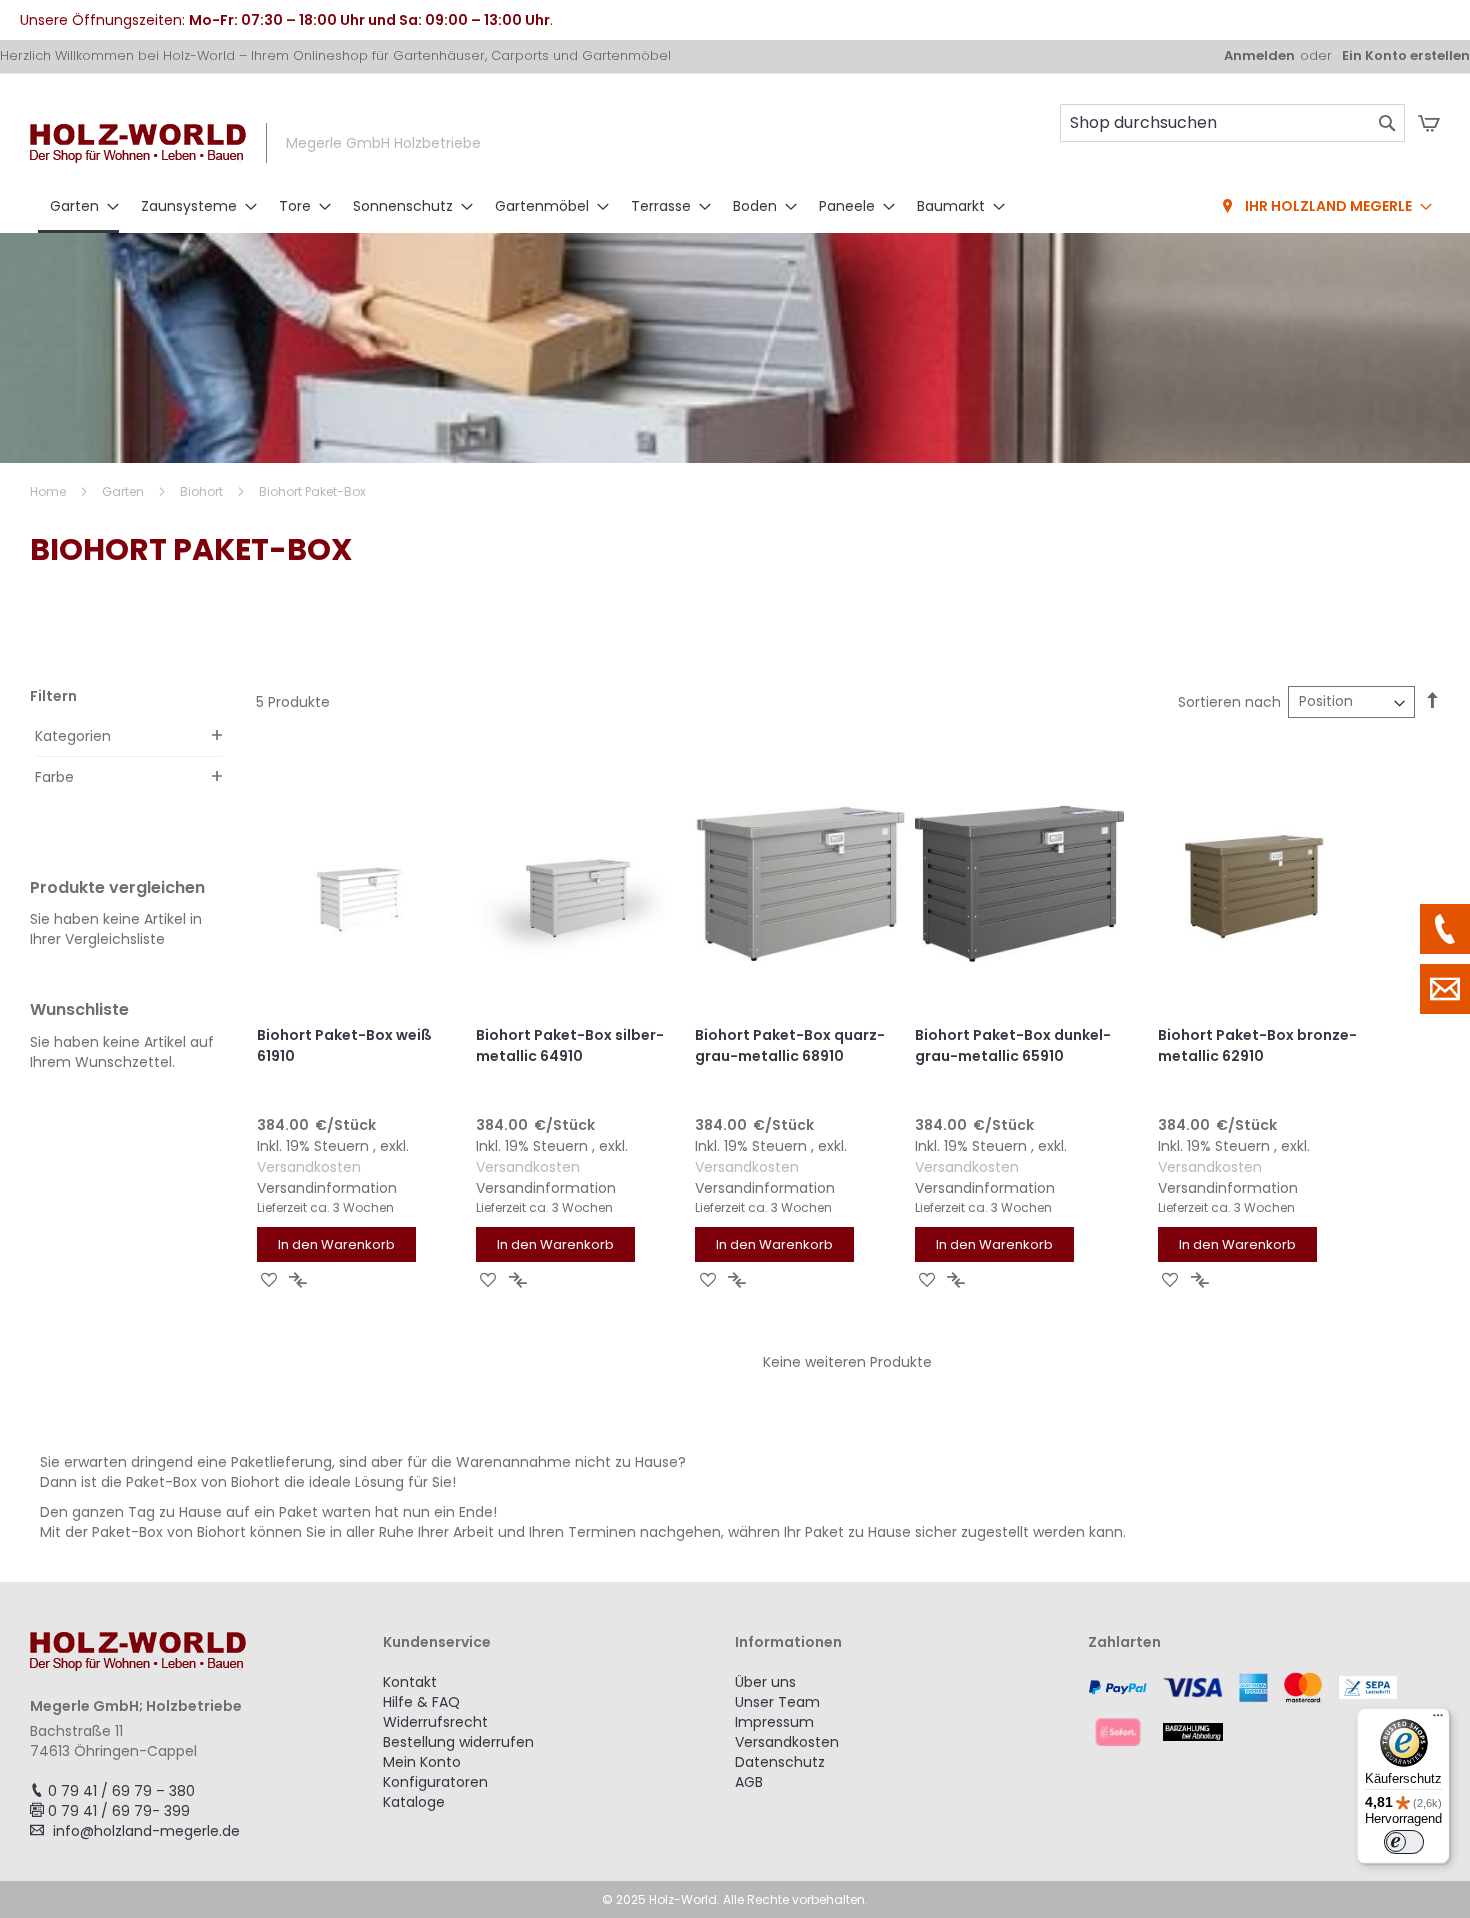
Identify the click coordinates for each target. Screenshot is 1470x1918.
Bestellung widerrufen (458, 1742)
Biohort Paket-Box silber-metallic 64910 (570, 1045)
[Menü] (1438, 1720)
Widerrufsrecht (435, 1722)
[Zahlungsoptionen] (1264, 1709)
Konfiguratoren (435, 1782)
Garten (124, 491)
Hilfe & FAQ (421, 1702)
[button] (269, 1279)
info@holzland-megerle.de (146, 1831)
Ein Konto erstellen (1406, 56)
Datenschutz (780, 1762)
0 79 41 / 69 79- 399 (119, 1811)
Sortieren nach (1229, 702)
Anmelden (1259, 56)
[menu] (735, 208)
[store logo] (138, 143)
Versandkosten (309, 1167)
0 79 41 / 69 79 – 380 (121, 1791)
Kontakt (410, 1682)
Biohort (203, 491)
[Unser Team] (1445, 929)
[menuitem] (78, 208)
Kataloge (414, 1802)
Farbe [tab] (54, 777)
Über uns (765, 1682)
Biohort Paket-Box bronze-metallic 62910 (1257, 1045)
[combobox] (1232, 123)
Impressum (774, 1722)
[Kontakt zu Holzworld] (1445, 989)
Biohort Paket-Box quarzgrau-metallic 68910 (790, 1045)
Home (49, 491)
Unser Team (777, 1702)
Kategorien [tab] (73, 736)
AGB (749, 1782)
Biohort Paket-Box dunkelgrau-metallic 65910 (1013, 1045)
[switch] (1404, 1842)
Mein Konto (422, 1762)
